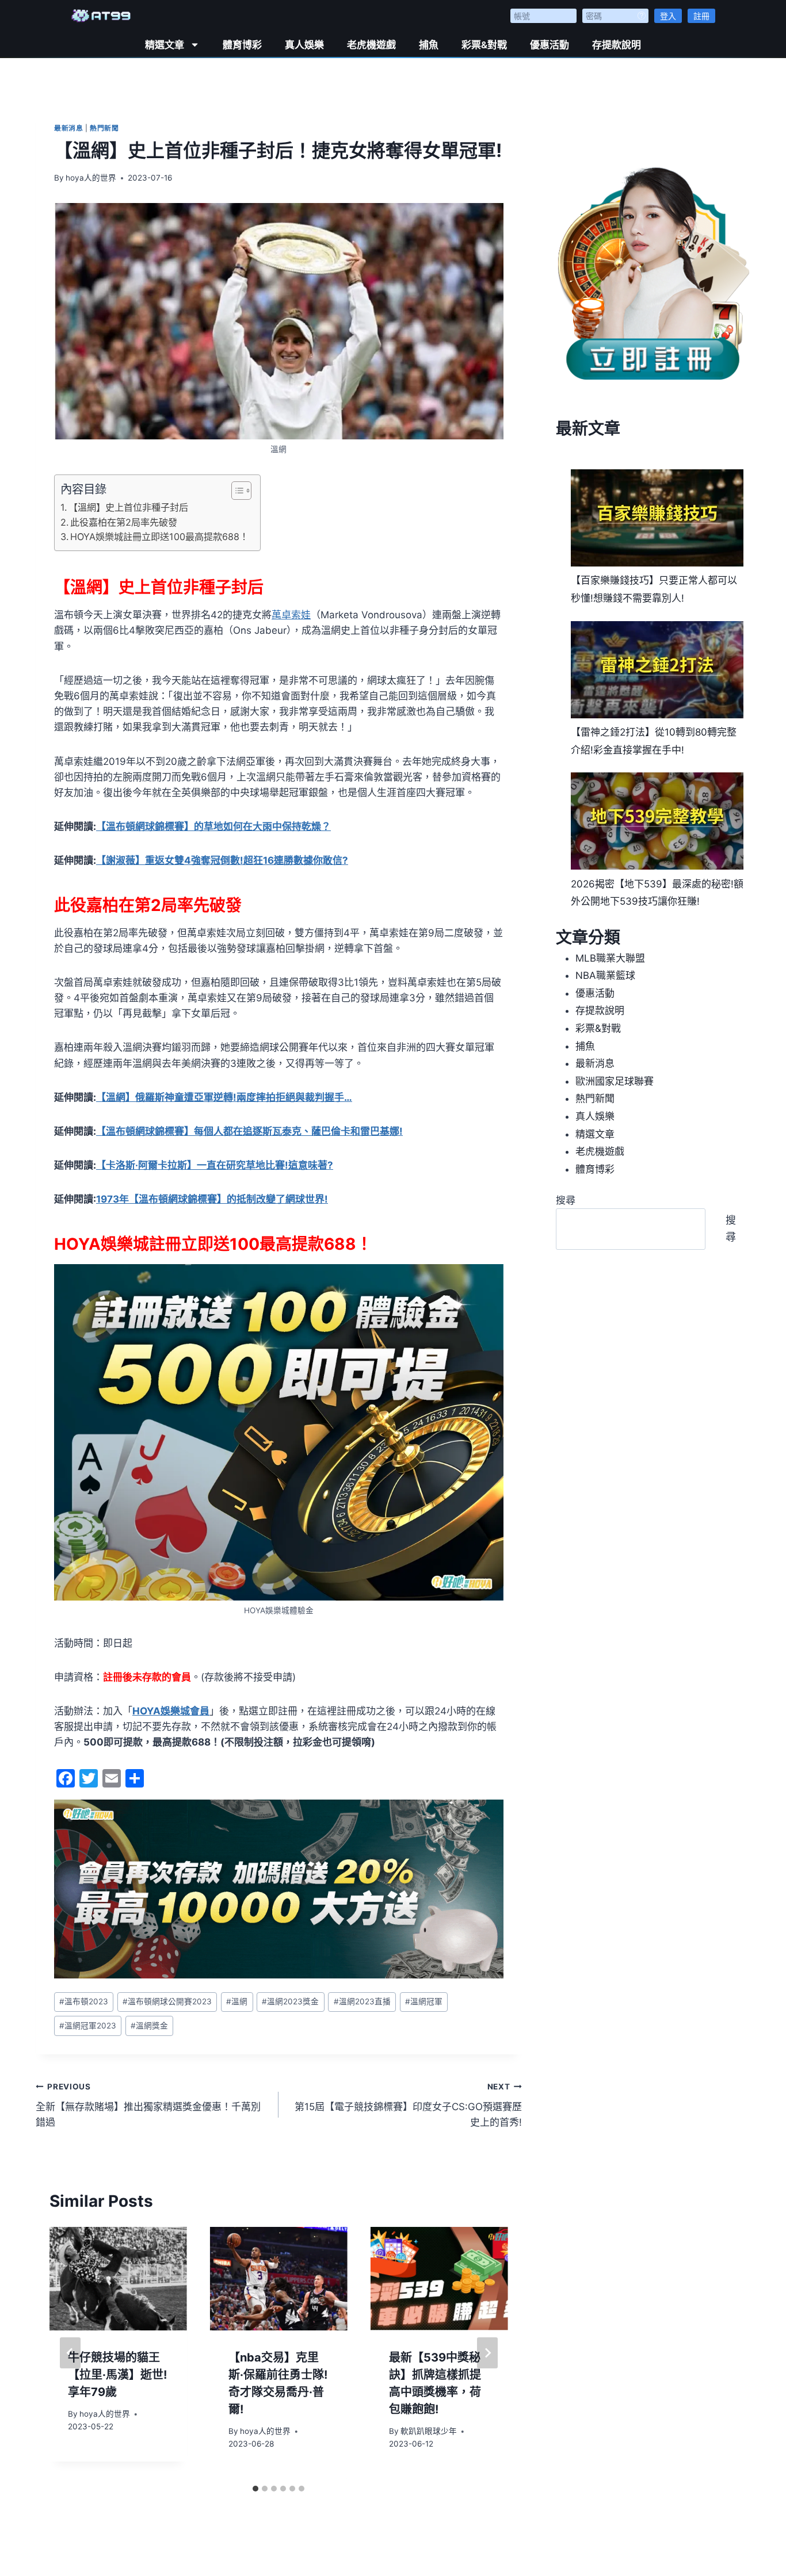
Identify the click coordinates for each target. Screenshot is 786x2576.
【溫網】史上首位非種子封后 (128, 507)
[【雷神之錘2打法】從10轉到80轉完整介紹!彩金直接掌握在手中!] (657, 670)
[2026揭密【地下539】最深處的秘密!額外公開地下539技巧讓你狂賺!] (657, 821)
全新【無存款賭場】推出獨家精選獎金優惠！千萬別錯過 (148, 2105)
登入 (668, 16)
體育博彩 (242, 45)
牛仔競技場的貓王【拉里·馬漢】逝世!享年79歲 (117, 2375)
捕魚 (429, 45)
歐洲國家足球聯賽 (615, 1081)
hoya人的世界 (91, 178)
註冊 (701, 16)
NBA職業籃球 (605, 975)
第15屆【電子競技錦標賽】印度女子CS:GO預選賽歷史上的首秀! (408, 2105)
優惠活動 (550, 45)
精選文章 (165, 45)
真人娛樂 (304, 45)
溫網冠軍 (424, 2001)
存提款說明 (617, 45)
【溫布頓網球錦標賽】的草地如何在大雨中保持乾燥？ (213, 826)
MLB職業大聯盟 (610, 958)
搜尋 (566, 1200)
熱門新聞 (104, 128)
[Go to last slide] (70, 2353)
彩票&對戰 (484, 45)
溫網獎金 (149, 2026)
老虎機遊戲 (371, 45)
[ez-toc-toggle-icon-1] (236, 491)
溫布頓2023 (84, 2001)
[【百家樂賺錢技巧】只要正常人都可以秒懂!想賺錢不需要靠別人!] (657, 518)
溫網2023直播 (362, 2001)
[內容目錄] (241, 491)
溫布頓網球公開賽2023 (167, 2001)
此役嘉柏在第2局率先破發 (124, 522)
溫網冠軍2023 (88, 2026)
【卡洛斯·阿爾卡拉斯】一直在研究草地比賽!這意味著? (215, 1165)
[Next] (487, 2353)
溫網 (237, 2001)
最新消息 (68, 128)
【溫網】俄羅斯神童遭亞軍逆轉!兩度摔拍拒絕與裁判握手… (224, 1097)
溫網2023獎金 (290, 2001)
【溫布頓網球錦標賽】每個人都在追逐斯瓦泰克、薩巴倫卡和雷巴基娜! (249, 1131)
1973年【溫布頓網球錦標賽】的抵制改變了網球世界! (212, 1199)
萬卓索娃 (291, 615)
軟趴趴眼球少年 (429, 2431)
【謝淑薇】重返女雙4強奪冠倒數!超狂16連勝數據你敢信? (222, 860)
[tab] (255, 2489)
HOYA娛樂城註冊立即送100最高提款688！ (159, 537)
